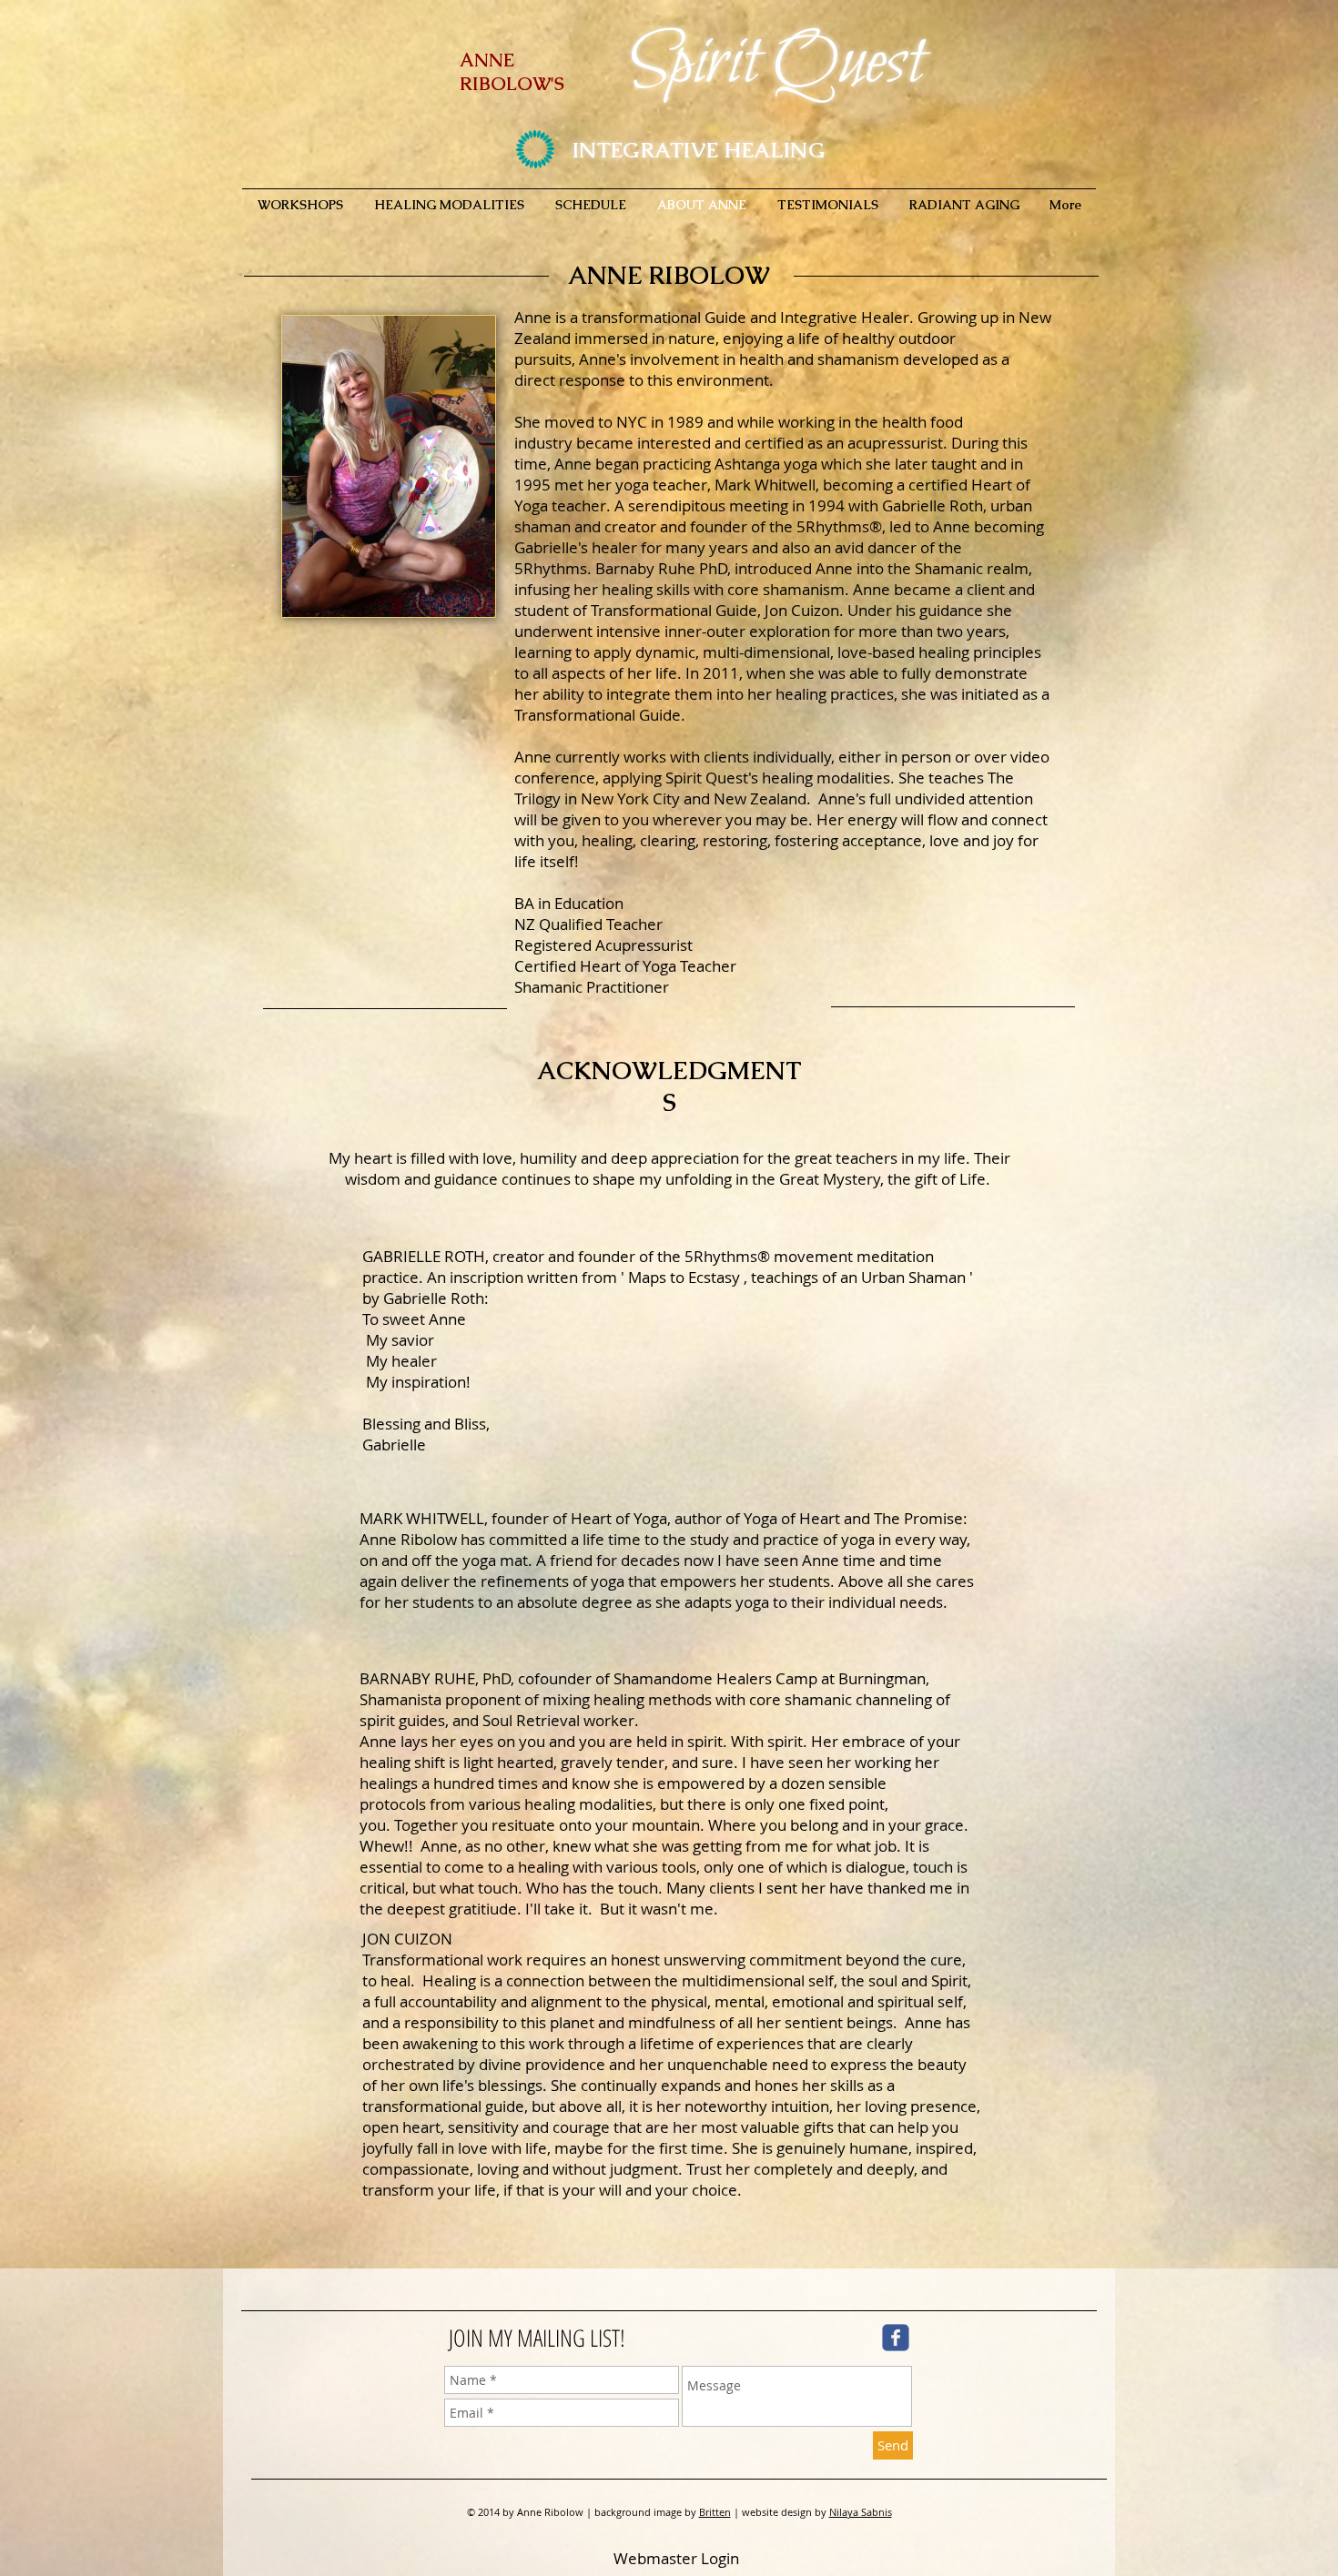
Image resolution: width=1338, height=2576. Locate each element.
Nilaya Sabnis (861, 2512)
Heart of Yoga (619, 1518)
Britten (715, 2512)
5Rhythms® (727, 1256)
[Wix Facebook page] (896, 2338)
